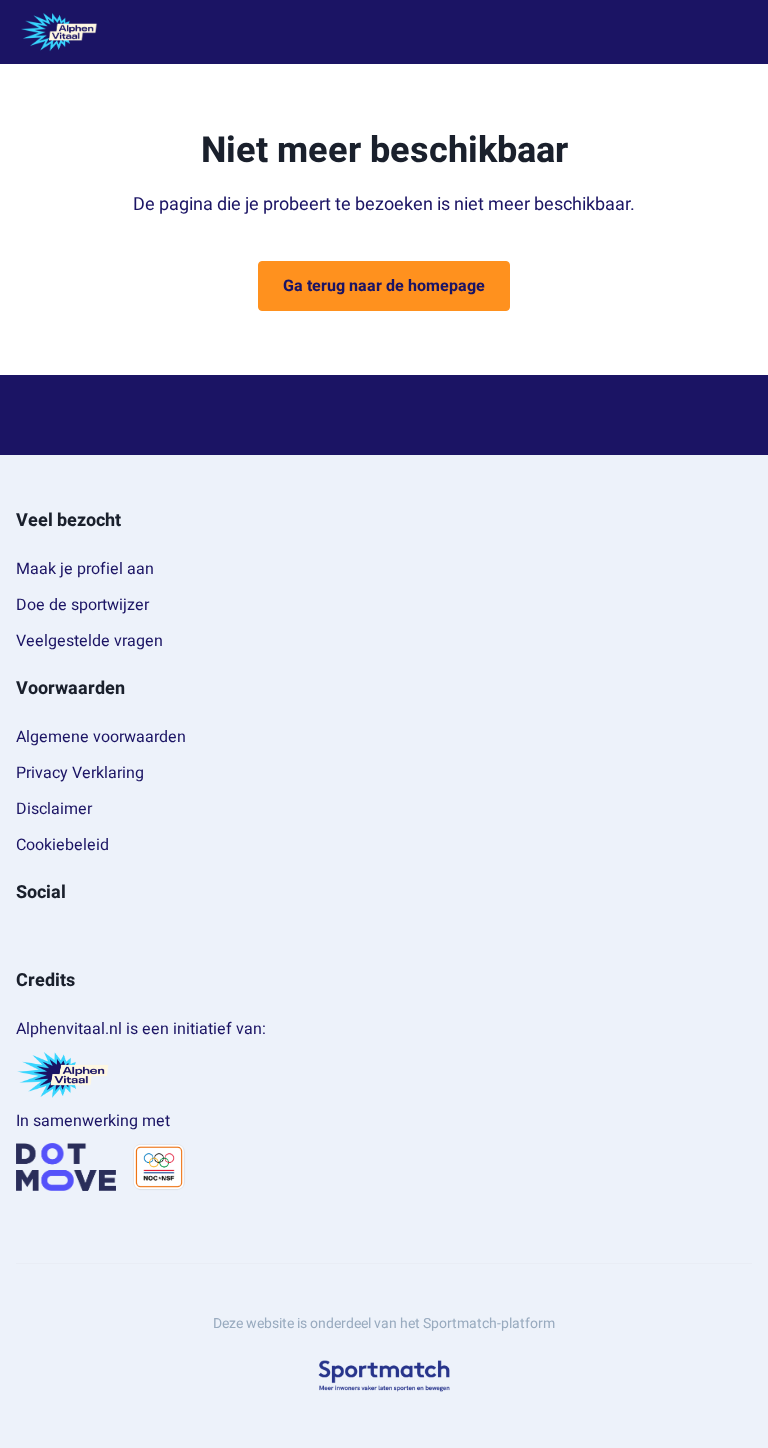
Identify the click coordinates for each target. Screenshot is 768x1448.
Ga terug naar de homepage (384, 286)
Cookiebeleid (62, 845)
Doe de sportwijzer (82, 605)
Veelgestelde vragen (89, 641)
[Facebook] (24, 937)
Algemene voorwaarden (101, 737)
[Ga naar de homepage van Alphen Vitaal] (59, 32)
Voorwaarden (70, 688)
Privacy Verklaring (80, 773)
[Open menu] (734, 32)
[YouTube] (88, 937)
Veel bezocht (68, 520)
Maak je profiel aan (85, 569)
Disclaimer (54, 809)
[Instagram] (56, 937)
